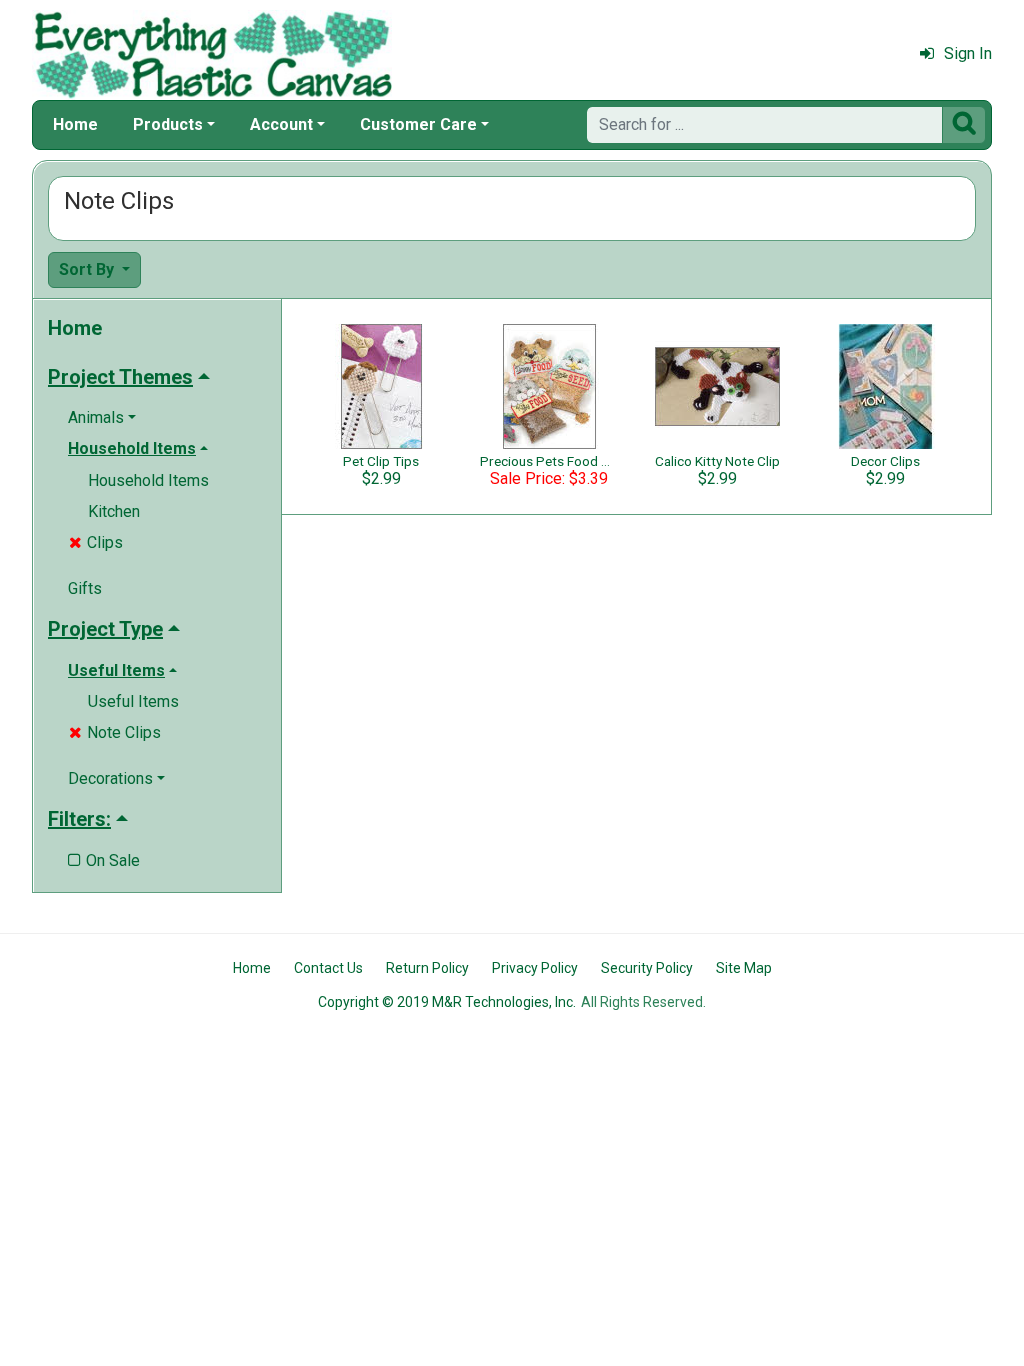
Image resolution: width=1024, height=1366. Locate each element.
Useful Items (133, 701)
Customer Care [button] (418, 124)
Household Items (148, 480)
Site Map (744, 968)
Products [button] (168, 124)
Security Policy (647, 968)
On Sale (104, 860)
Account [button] (281, 124)
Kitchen (114, 511)
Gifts (85, 588)
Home (75, 124)
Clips (96, 542)
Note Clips (115, 732)
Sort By (88, 269)
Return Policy (427, 968)
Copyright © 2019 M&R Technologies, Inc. (447, 1002)
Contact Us (328, 968)
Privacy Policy (535, 968)
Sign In (968, 53)
